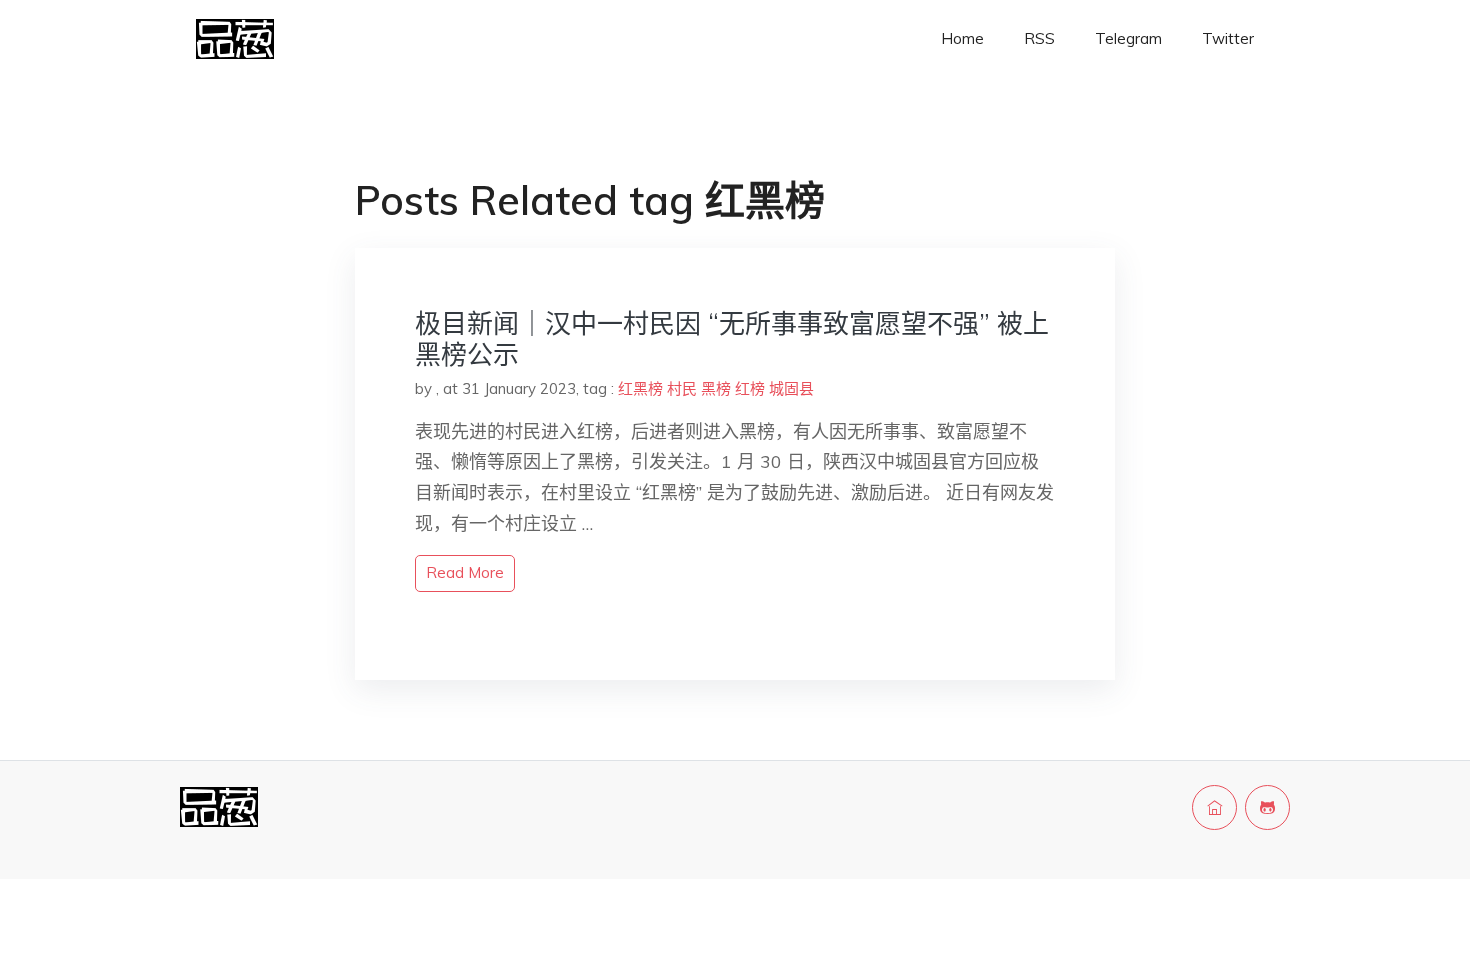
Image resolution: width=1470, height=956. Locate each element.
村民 (682, 388)
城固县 (791, 388)
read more (465, 572)
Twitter (1228, 38)
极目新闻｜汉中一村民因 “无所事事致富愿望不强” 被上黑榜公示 (732, 339)
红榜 (750, 388)
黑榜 (716, 388)
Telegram (1128, 38)
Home (962, 38)
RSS (1039, 38)
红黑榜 (640, 388)
